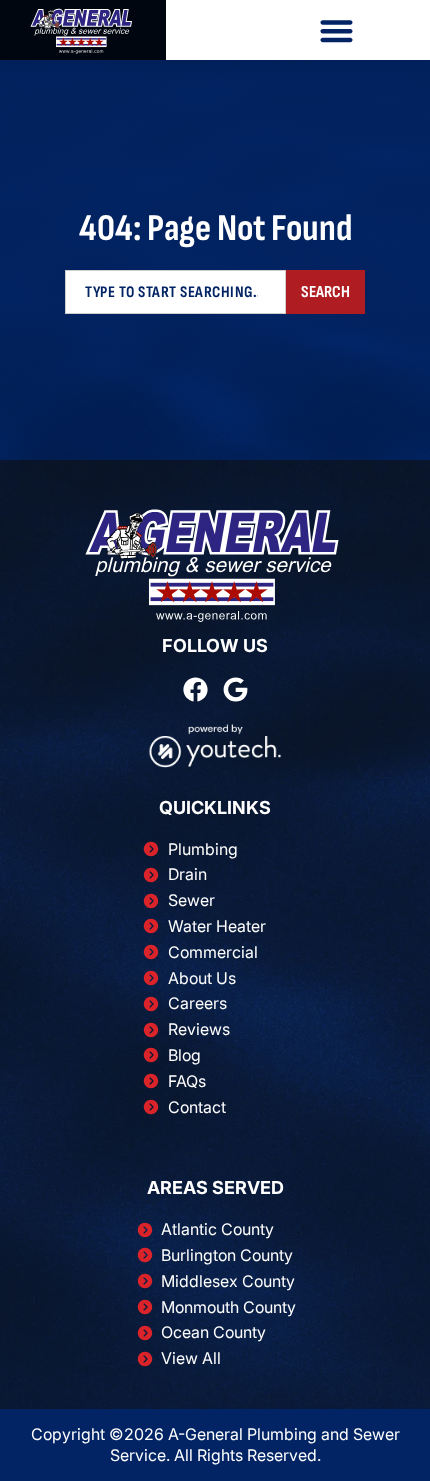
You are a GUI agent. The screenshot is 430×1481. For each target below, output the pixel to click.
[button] (337, 30)
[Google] (235, 689)
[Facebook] (195, 689)
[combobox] (175, 292)
